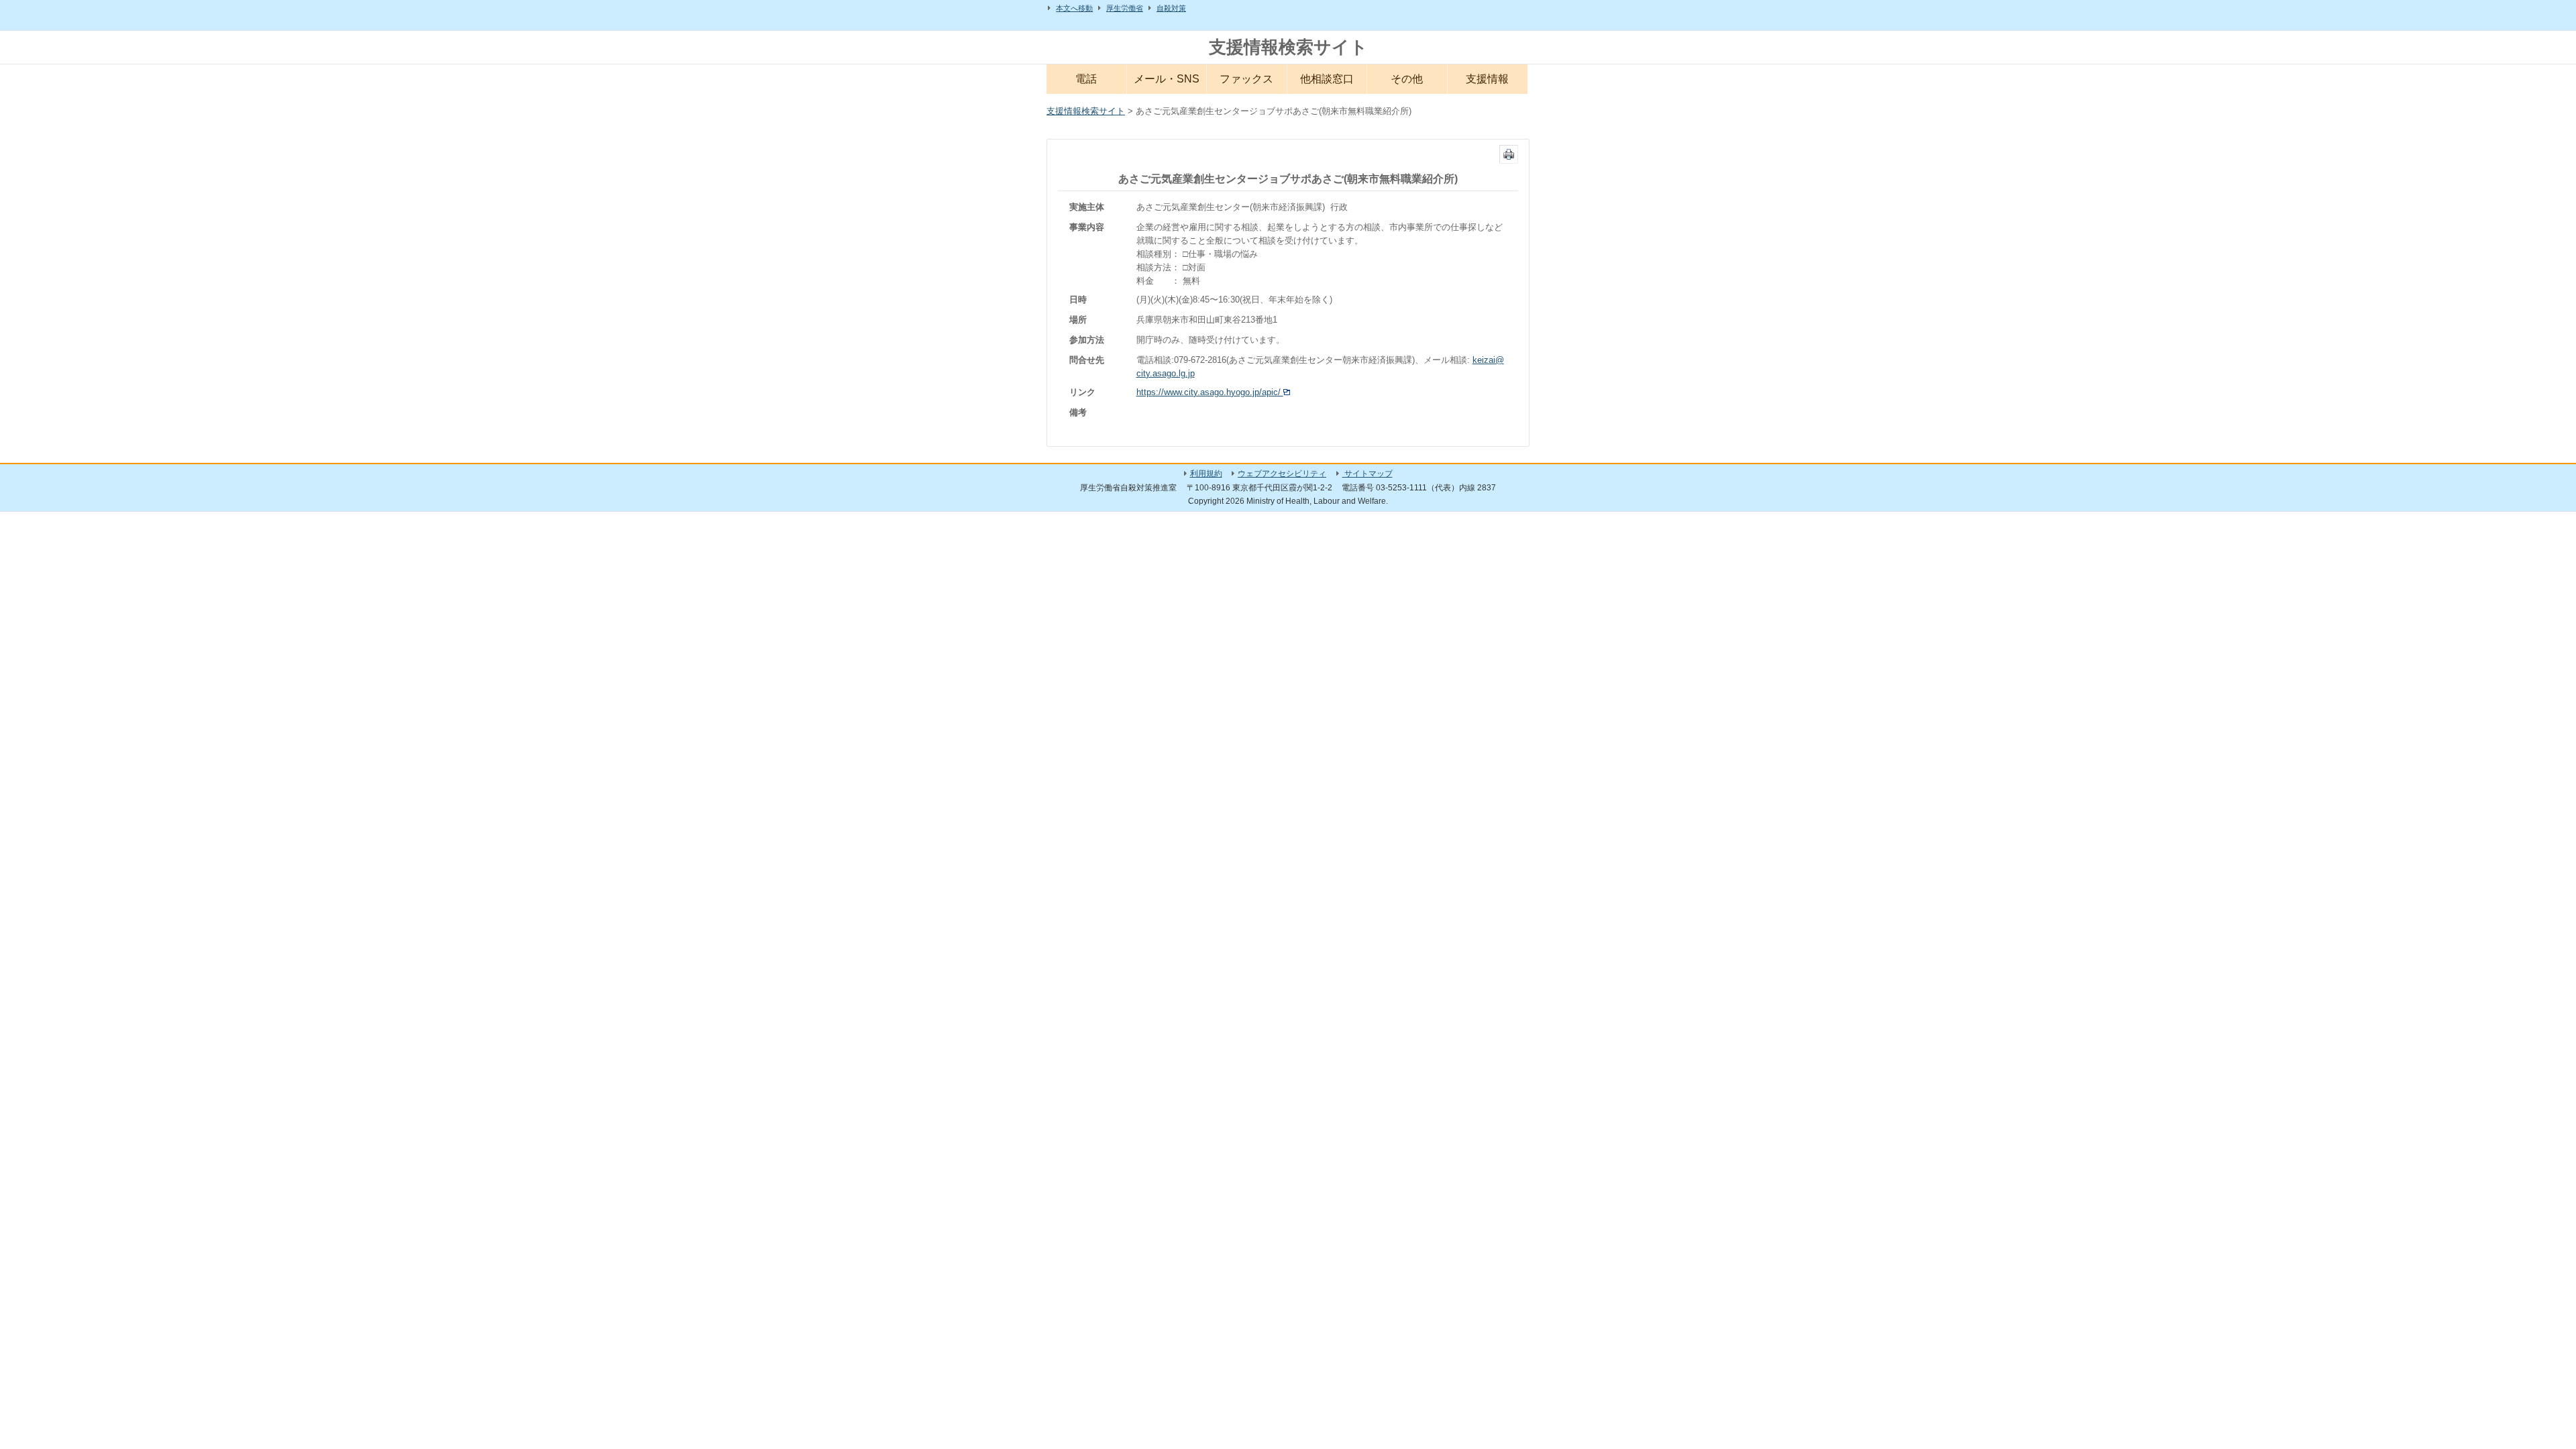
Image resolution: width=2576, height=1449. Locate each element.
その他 (1407, 79)
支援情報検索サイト (1288, 47)
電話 (1086, 79)
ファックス (1246, 79)
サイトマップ (1367, 474)
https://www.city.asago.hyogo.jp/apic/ (1210, 392)
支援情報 (1487, 79)
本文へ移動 (1074, 8)
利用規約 (1206, 474)
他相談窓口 (1327, 79)
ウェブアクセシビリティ (1282, 474)
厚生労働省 (1125, 8)
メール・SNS (1167, 79)
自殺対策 (1171, 8)
